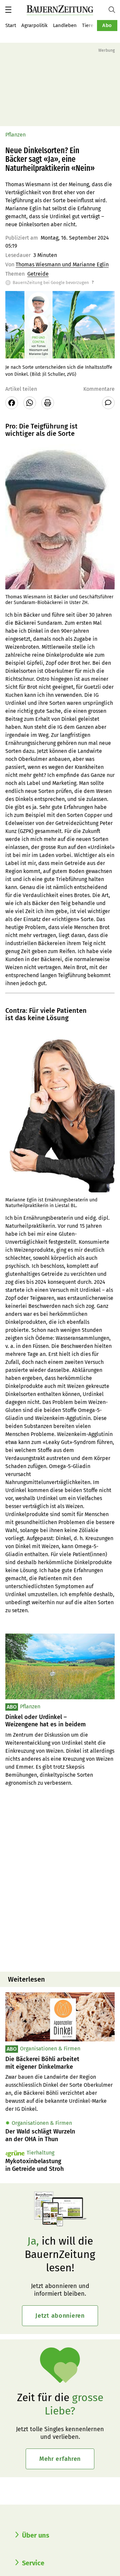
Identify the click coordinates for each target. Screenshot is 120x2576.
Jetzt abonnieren (60, 2316)
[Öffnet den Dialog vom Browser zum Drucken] (48, 403)
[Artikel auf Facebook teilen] (12, 403)
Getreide (38, 274)
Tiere (88, 25)
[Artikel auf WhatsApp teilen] (30, 403)
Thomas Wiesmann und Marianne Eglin (62, 264)
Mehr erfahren (60, 2459)
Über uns (36, 2535)
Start (11, 25)
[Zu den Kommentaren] (108, 403)
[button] (8, 10)
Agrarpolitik (34, 25)
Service (33, 2563)
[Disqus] (60, 1881)
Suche (114, 10)
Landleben (65, 25)
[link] (60, 2063)
